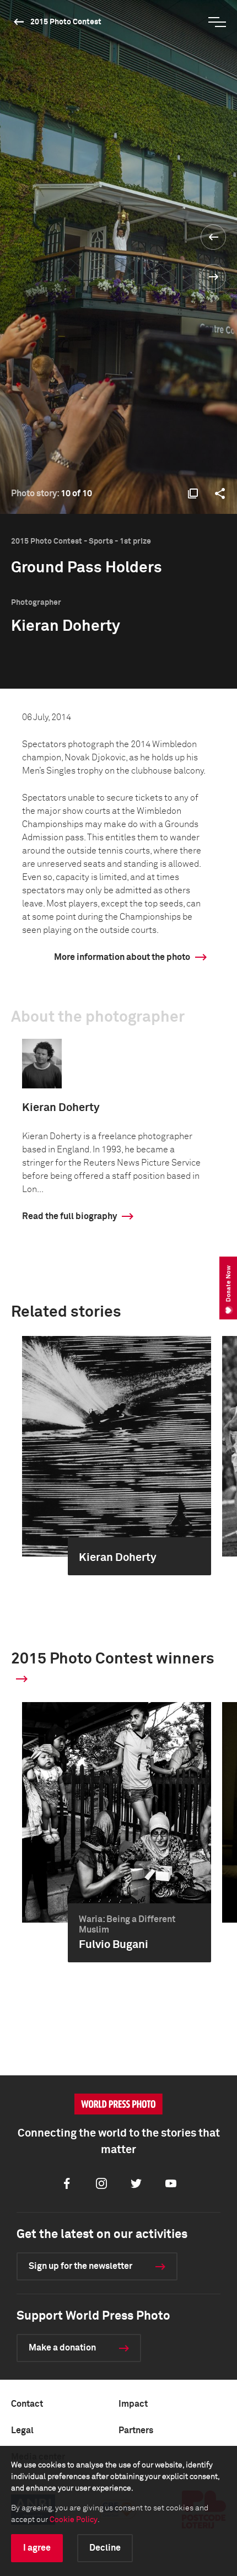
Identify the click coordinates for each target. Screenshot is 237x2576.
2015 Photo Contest (66, 22)
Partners (136, 2430)
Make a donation (62, 2348)
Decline (105, 2548)
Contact (27, 2404)
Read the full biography (69, 1216)
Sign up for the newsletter (80, 2266)
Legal (22, 2430)
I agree (37, 2548)
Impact (133, 2404)
